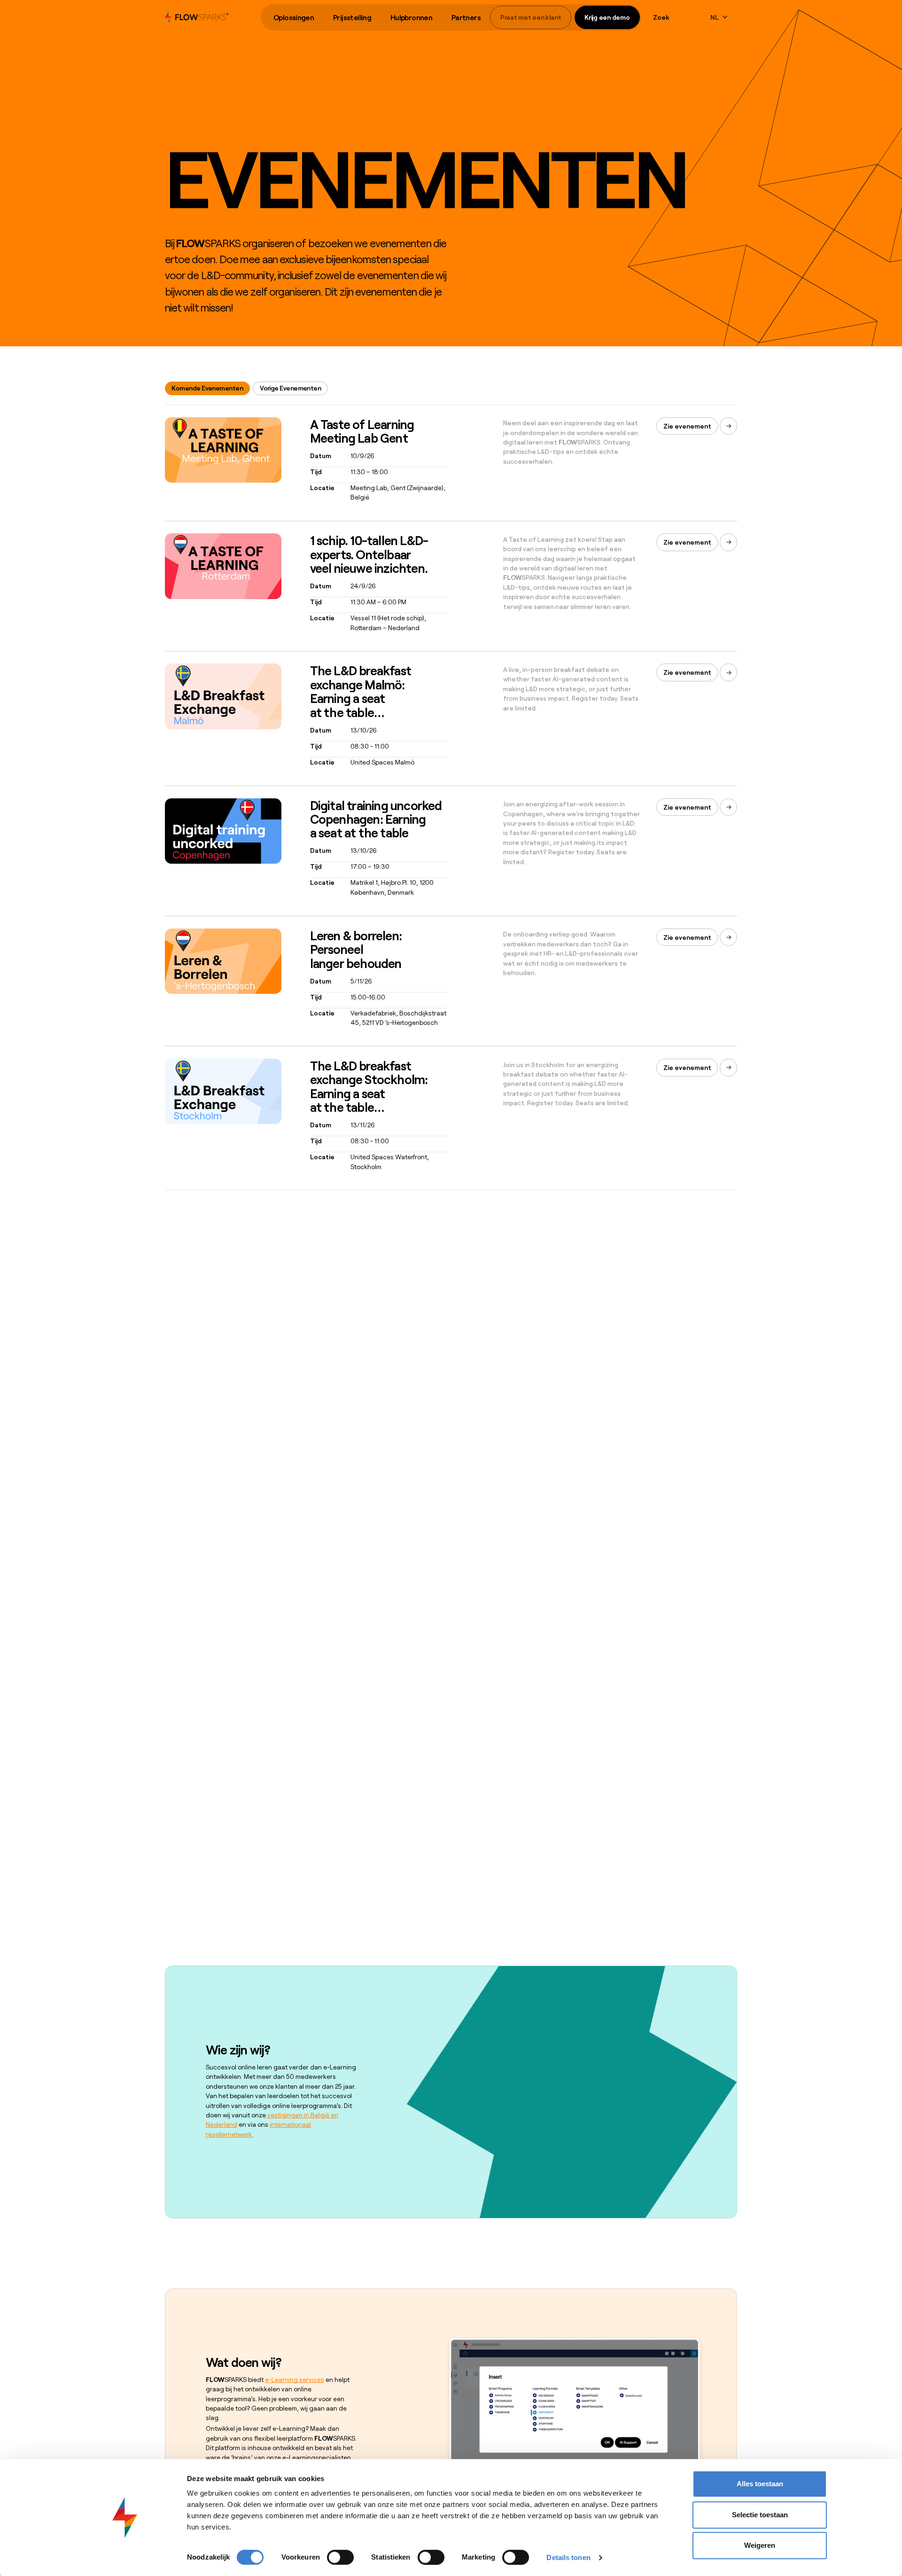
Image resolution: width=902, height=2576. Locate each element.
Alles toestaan (760, 2484)
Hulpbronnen (411, 17)
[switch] (340, 2557)
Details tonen (568, 2557)
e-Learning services (295, 2379)
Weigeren (760, 2545)
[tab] (207, 388)
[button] (294, 18)
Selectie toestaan (760, 2515)
